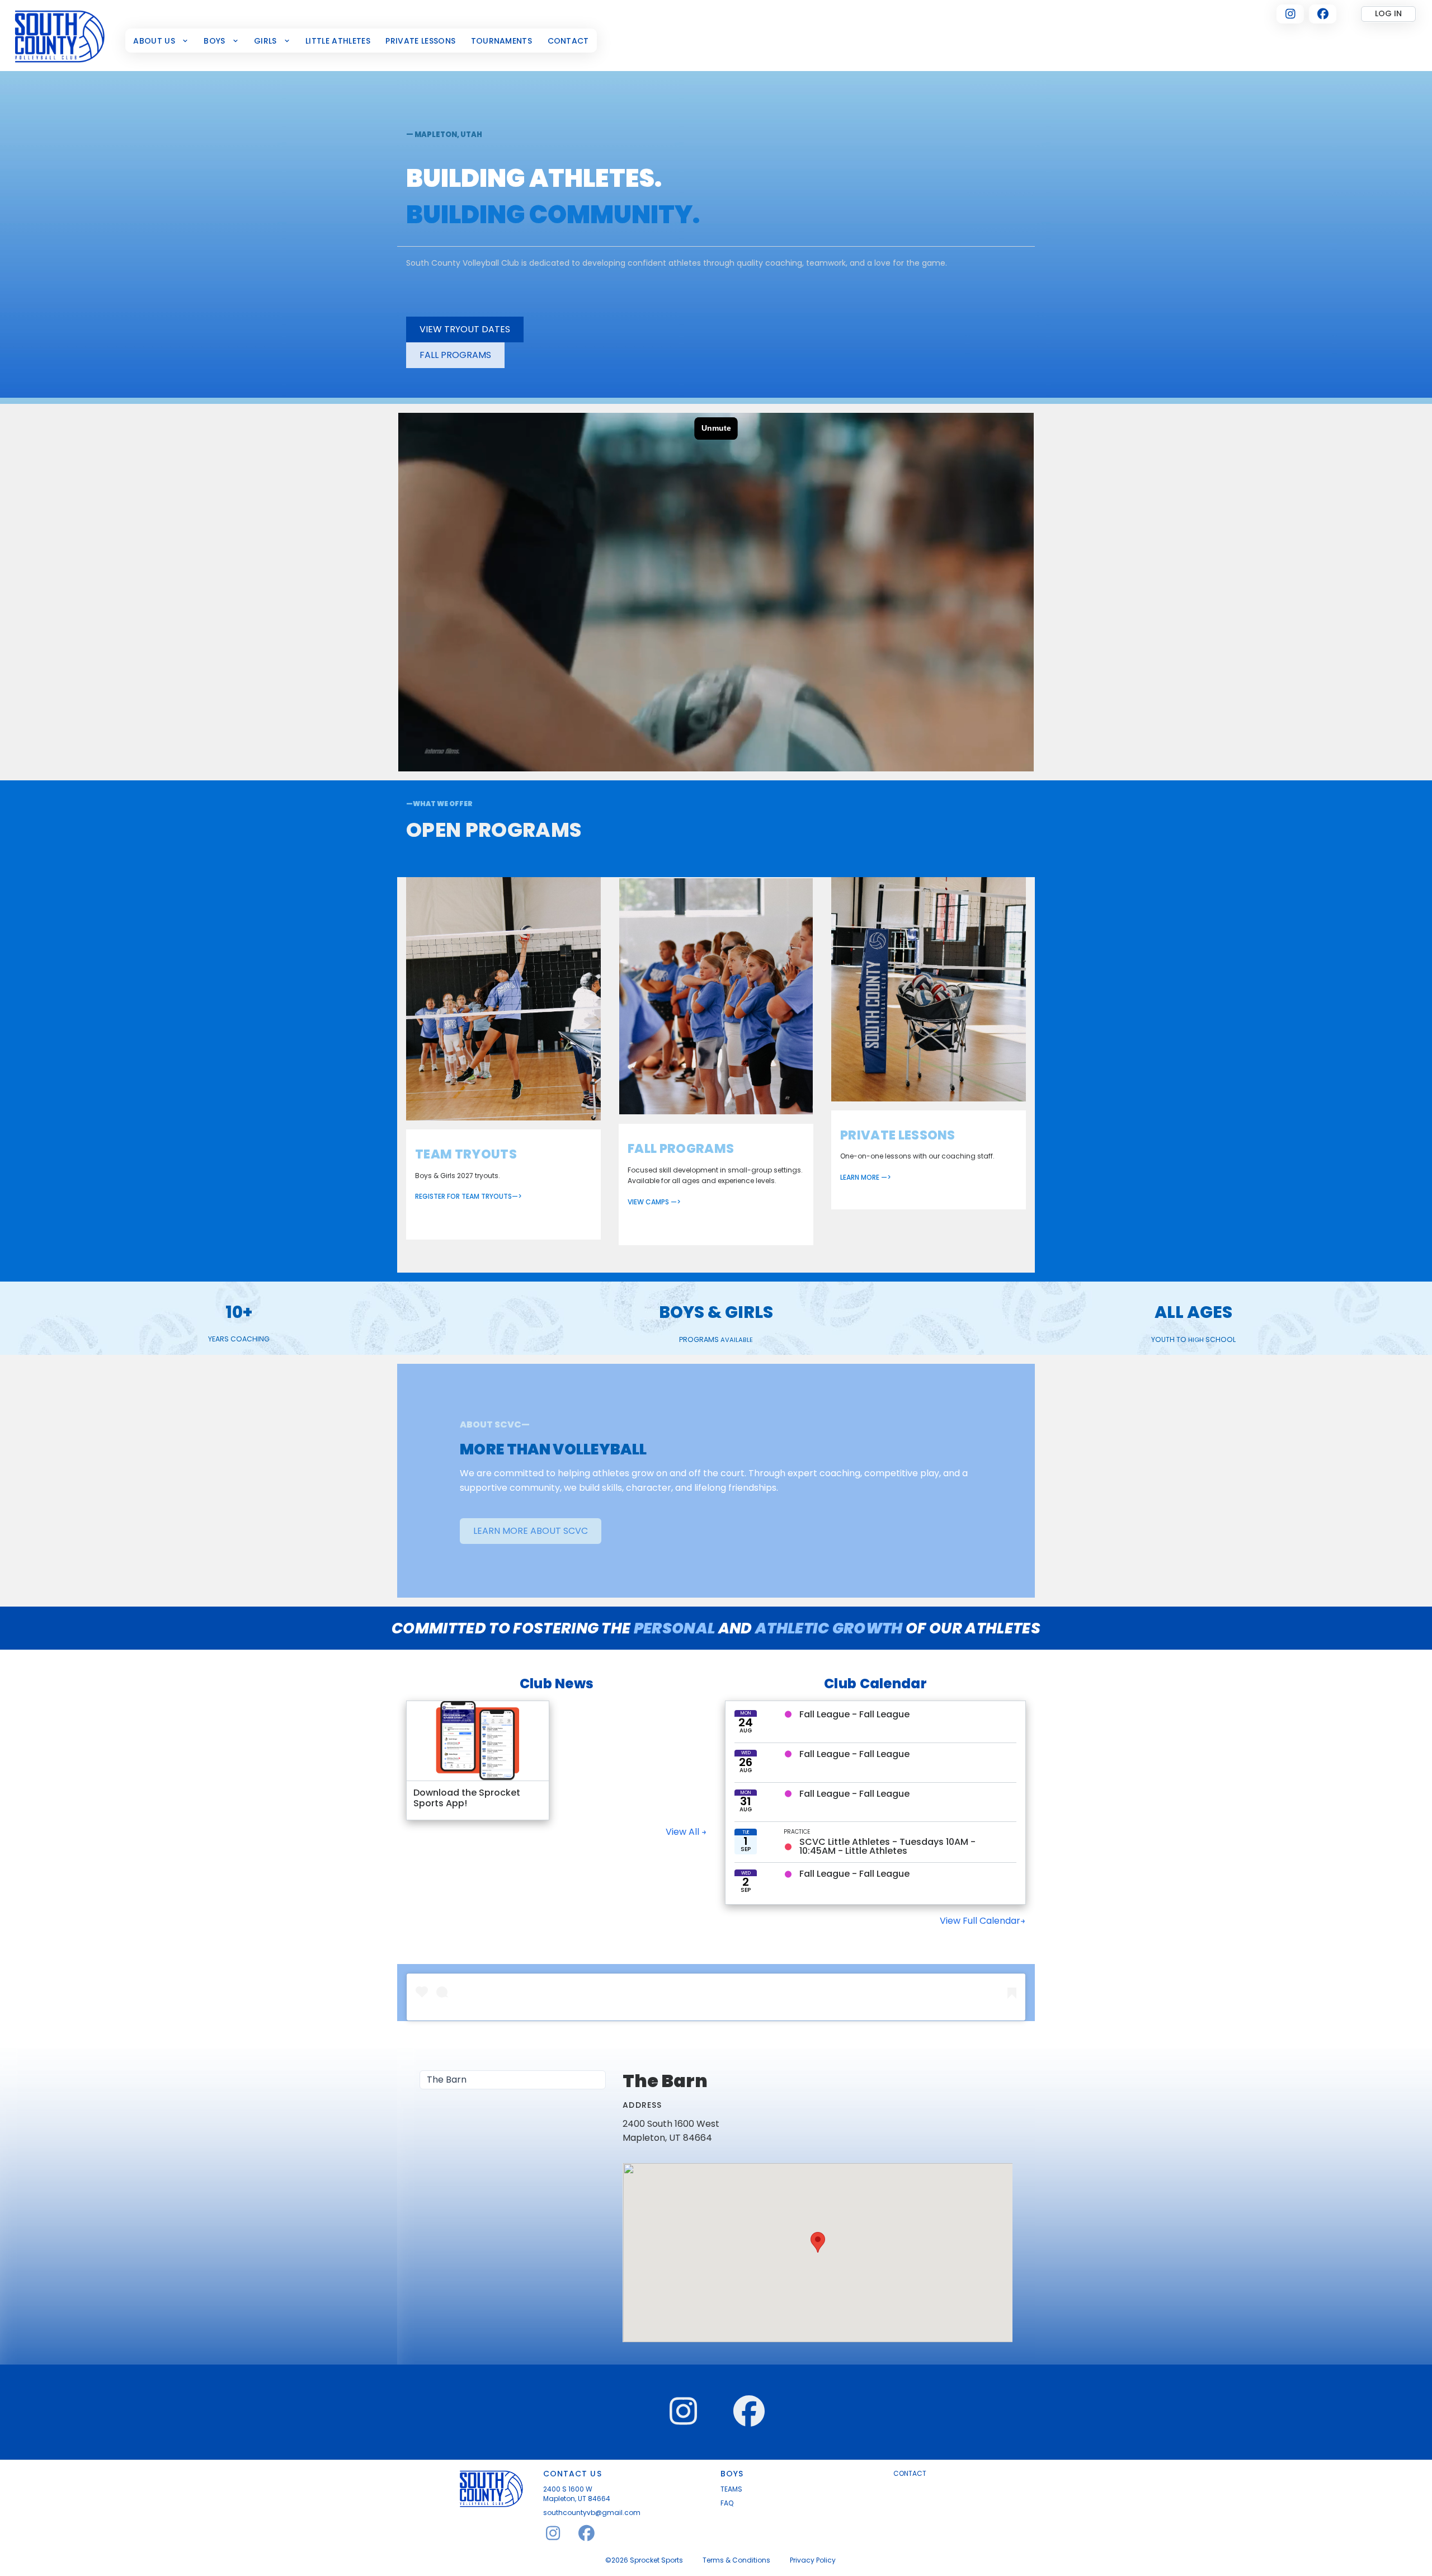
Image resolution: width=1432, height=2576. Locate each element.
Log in (1388, 13)
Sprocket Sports (656, 2560)
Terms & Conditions (736, 2560)
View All (684, 1832)
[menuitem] (161, 41)
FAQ (727, 2503)
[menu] (513, 2080)
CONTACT (910, 2474)
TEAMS (731, 2489)
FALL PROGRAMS (455, 355)
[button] (818, 2242)
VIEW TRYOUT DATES (465, 329)
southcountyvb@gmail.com (592, 2513)
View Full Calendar (980, 1921)
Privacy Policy (813, 2560)
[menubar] (361, 41)
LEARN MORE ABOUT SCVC (531, 1531)
